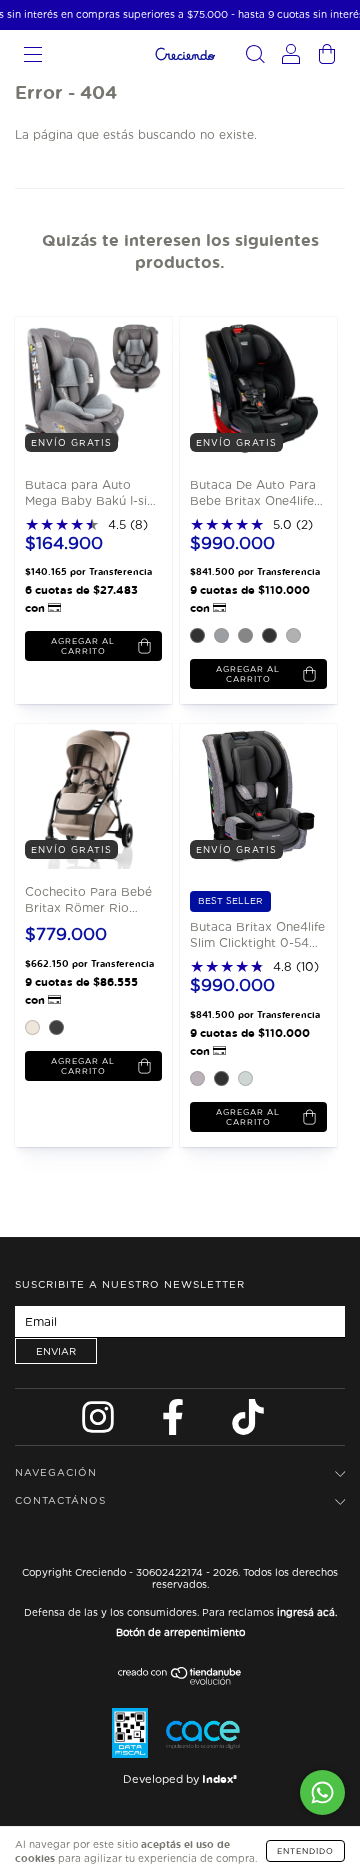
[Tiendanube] (180, 1680)
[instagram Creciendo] (100, 1422)
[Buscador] (255, 57)
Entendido (305, 1851)
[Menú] (33, 57)
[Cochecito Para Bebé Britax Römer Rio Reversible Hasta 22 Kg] (87, 795)
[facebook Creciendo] (175, 1422)
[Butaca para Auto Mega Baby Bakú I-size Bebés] (87, 387)
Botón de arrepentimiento (180, 1632)
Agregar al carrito (248, 674)
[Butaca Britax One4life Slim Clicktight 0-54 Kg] (252, 795)
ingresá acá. (307, 1612)
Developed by (180, 1779)
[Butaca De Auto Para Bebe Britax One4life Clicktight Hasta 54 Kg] (252, 387)
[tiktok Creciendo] (248, 1422)
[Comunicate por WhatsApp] (322, 1792)
